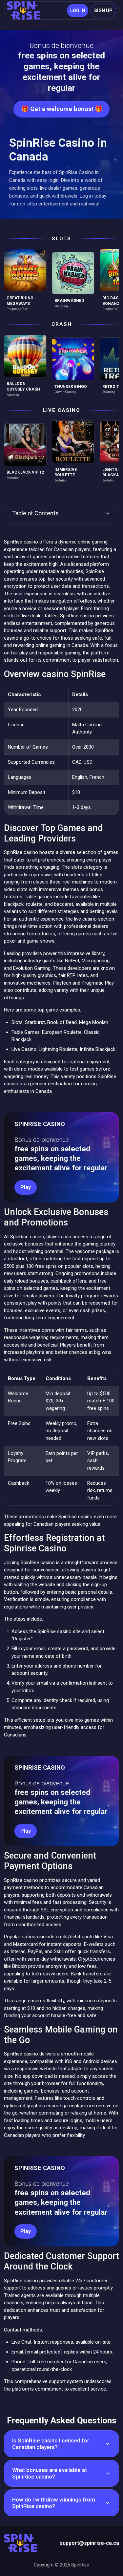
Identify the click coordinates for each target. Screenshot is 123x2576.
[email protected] (43, 2352)
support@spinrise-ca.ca (89, 2543)
